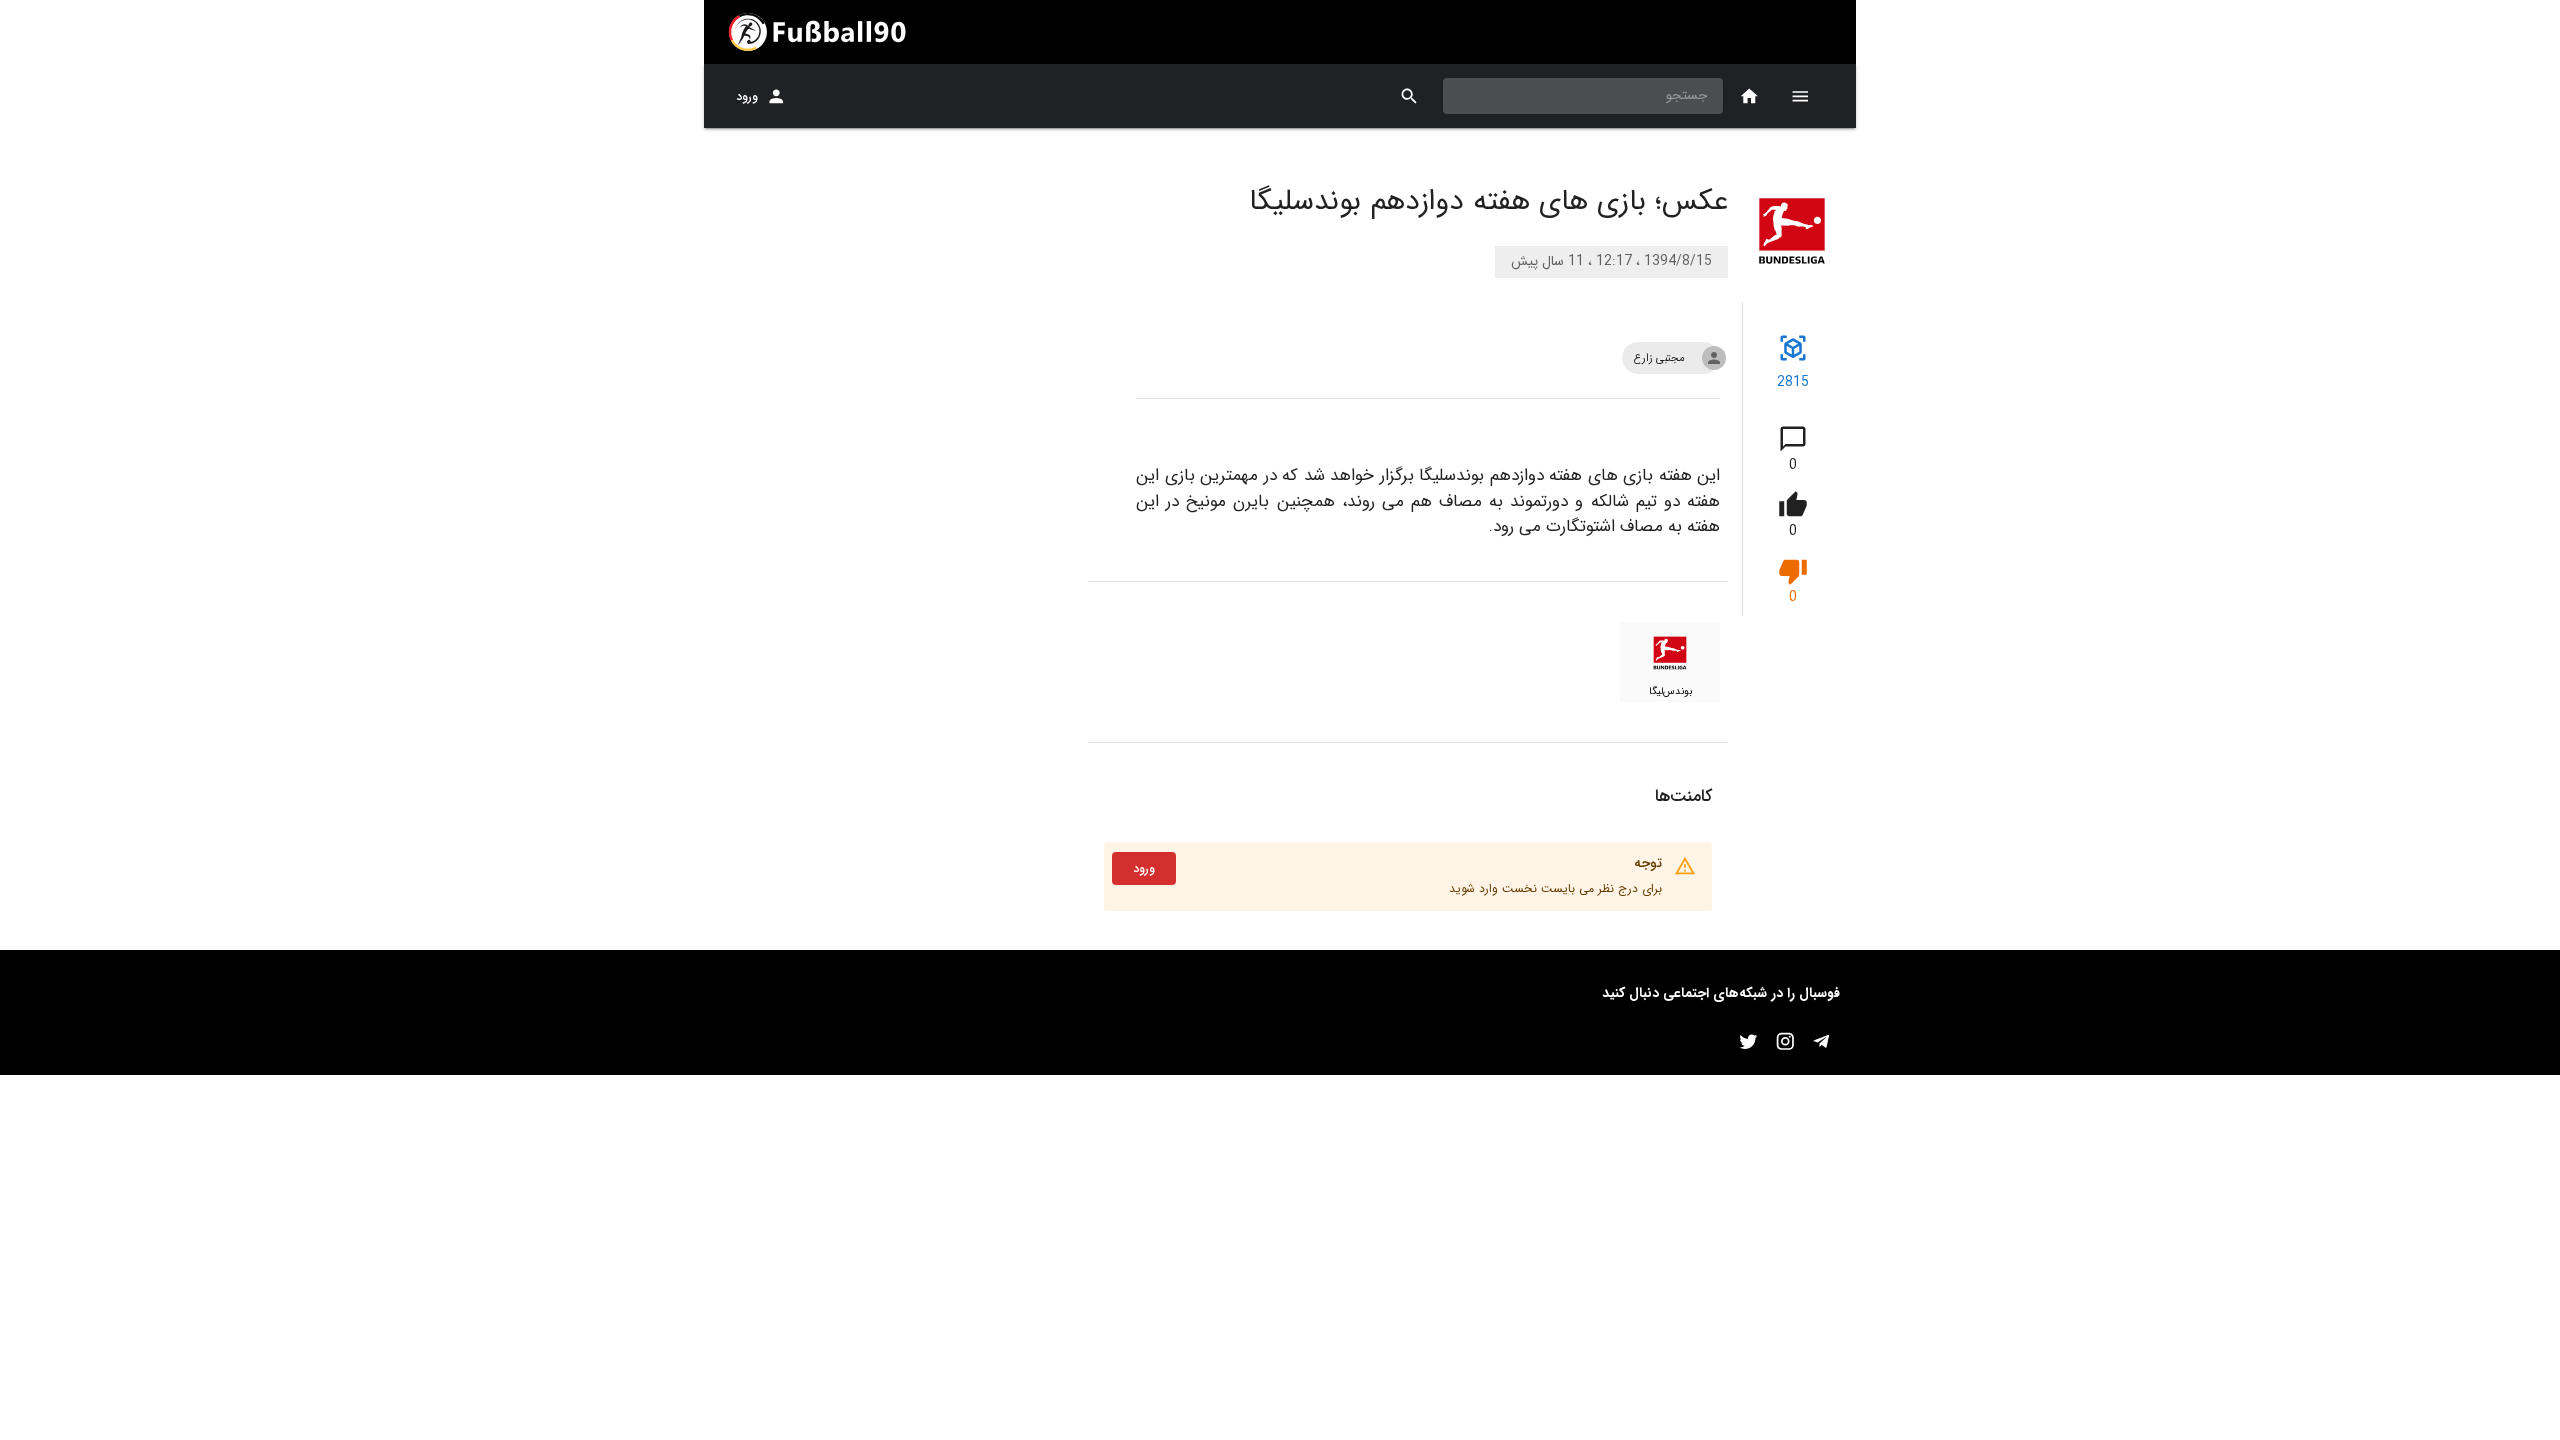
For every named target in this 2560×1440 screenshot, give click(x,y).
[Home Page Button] (1749, 96)
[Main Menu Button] (1800, 96)
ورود (747, 96)
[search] (1409, 96)
